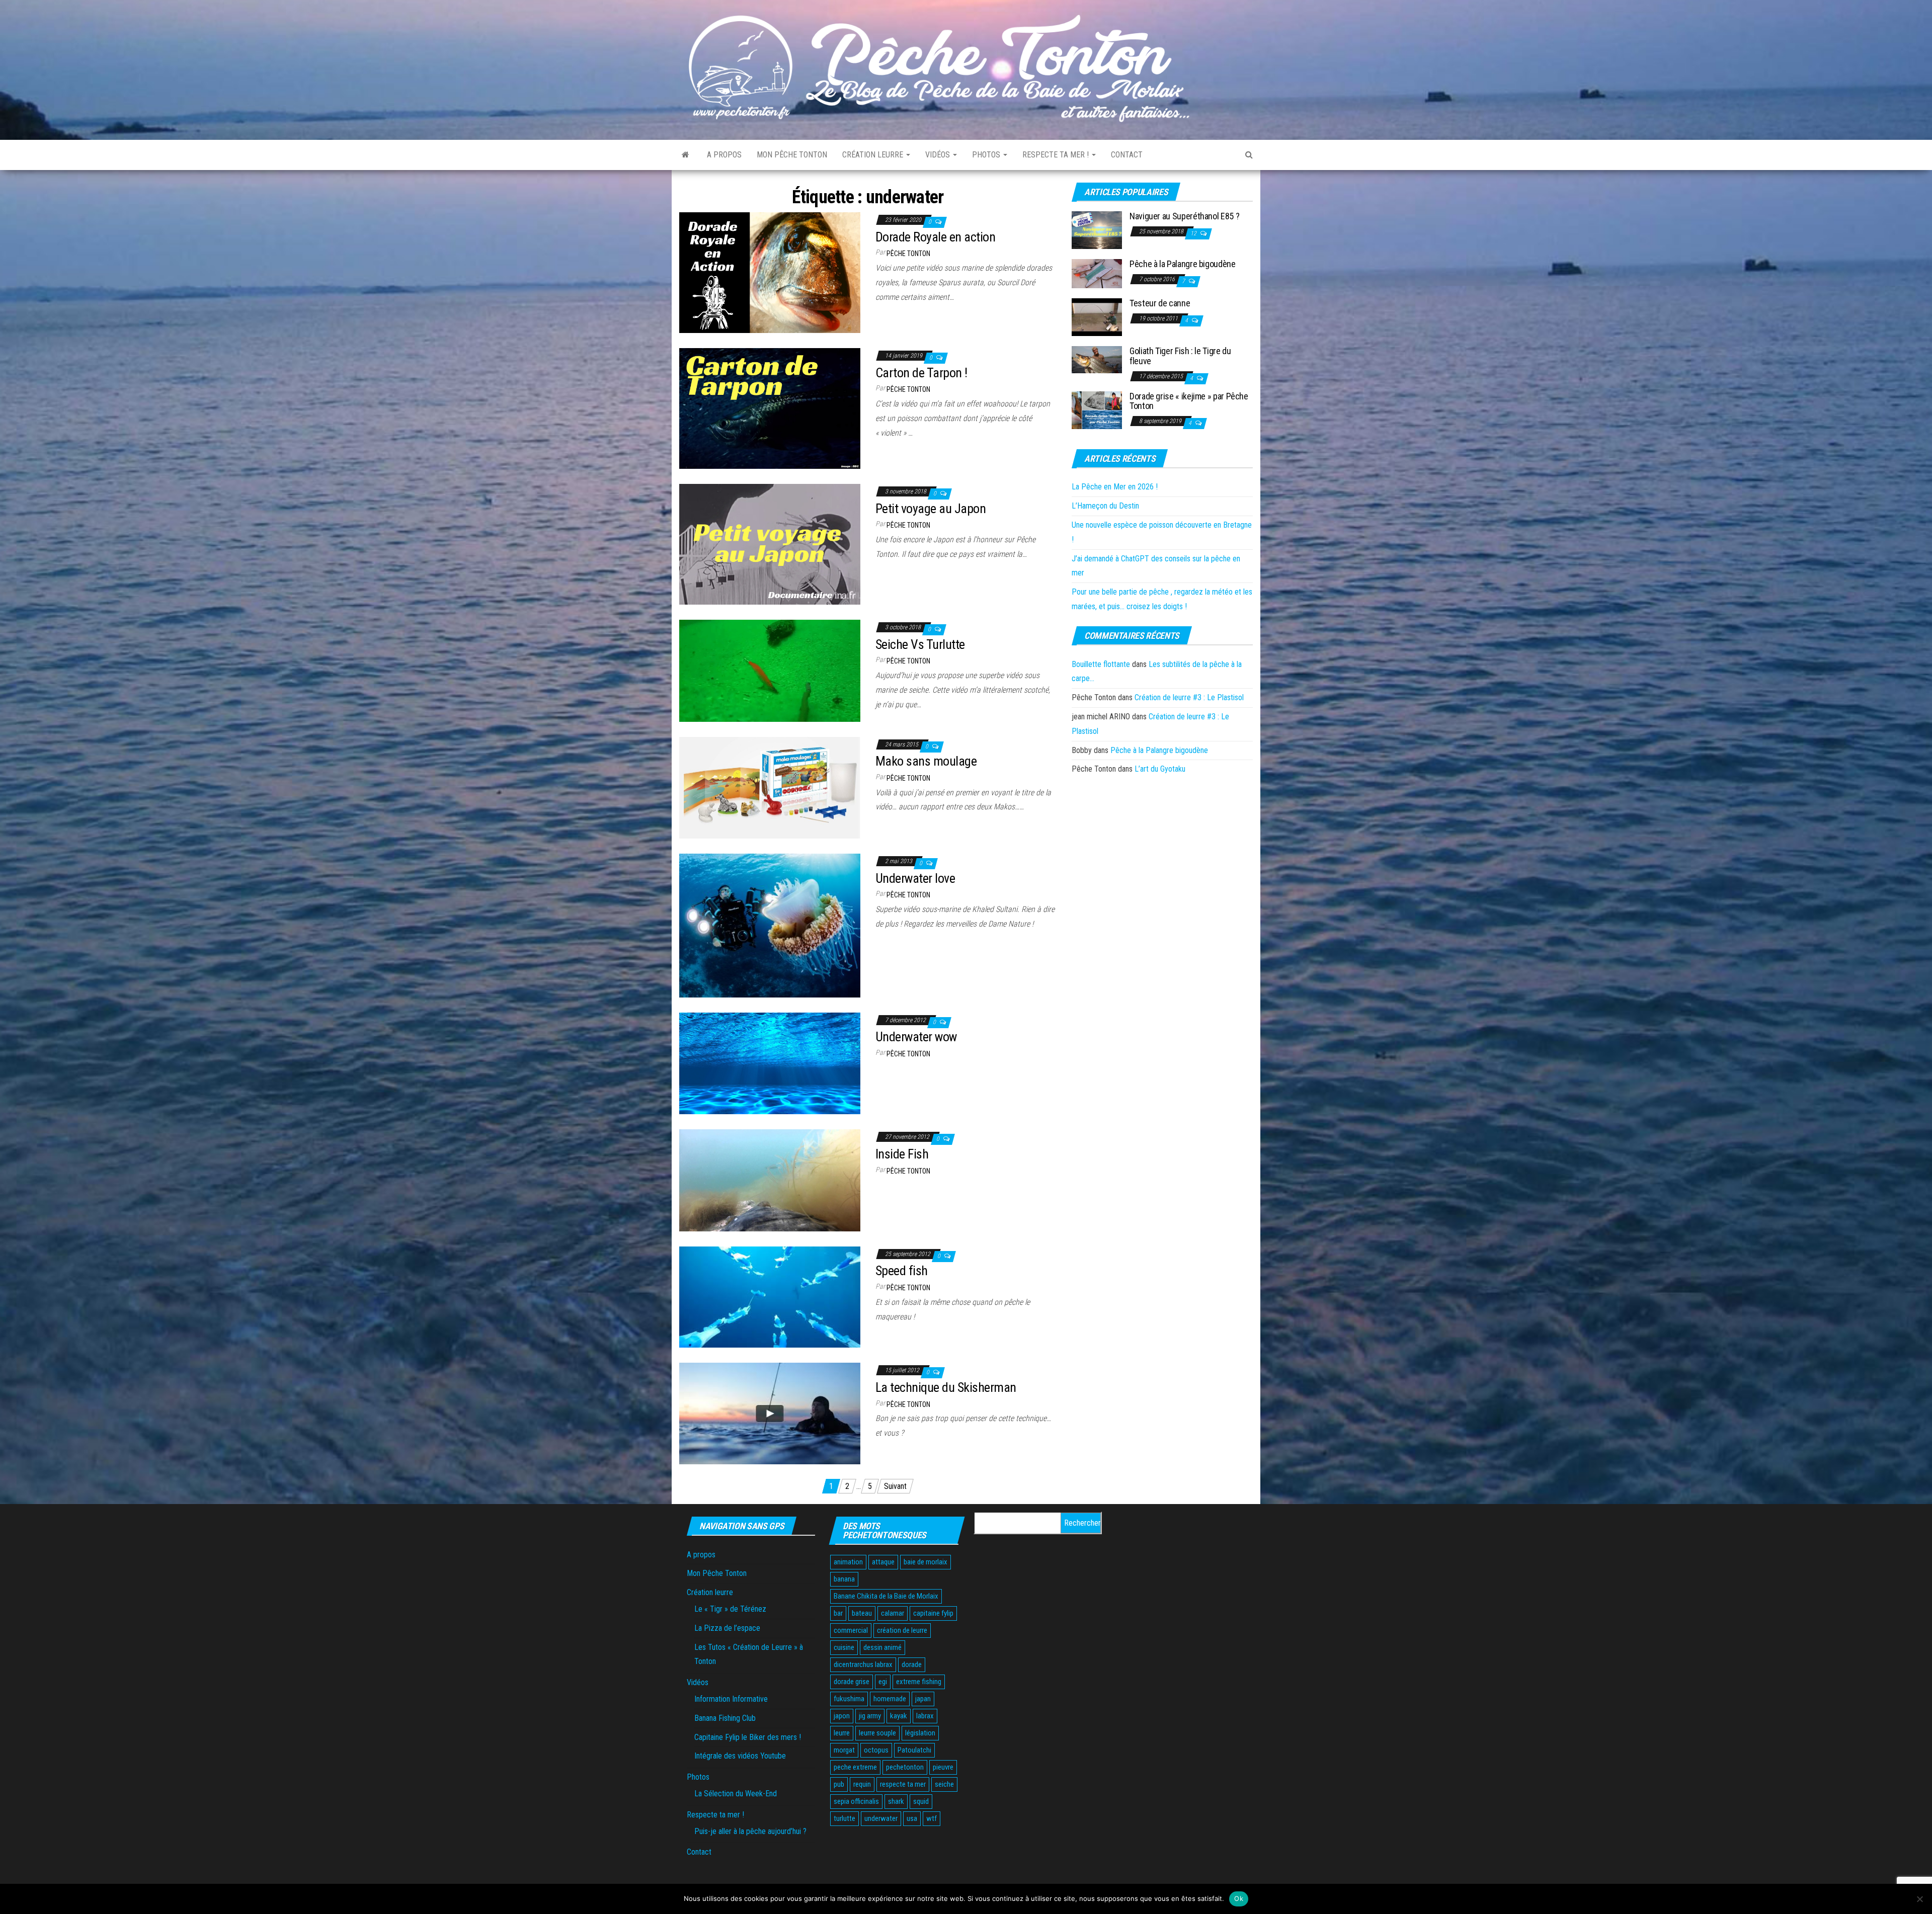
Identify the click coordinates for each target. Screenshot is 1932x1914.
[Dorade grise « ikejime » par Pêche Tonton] (1097, 409)
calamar (893, 1613)
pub (839, 1784)
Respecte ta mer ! (1057, 155)
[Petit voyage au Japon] (770, 544)
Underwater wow (916, 1037)
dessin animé (882, 1647)
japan (923, 1699)
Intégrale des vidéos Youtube (740, 1756)
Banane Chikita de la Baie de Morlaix (886, 1596)
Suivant (895, 1486)
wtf (932, 1818)
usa (912, 1818)
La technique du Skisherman (946, 1387)
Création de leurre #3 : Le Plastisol (1189, 697)
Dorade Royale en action (935, 237)
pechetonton (905, 1767)
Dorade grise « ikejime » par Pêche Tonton (1189, 401)
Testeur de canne (1160, 303)
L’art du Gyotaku (1160, 769)
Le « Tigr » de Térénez (730, 1609)
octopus (876, 1750)
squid (921, 1801)
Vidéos (939, 155)
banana (844, 1579)
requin (862, 1784)
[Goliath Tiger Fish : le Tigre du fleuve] (1097, 359)
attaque (883, 1562)
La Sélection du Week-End (736, 1794)
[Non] (1919, 1899)
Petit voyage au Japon (931, 509)
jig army (870, 1716)
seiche (944, 1784)
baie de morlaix (925, 1562)
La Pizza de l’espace (727, 1628)
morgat (844, 1750)
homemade (890, 1699)
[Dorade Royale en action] (770, 272)
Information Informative (731, 1699)
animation (848, 1562)
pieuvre (943, 1767)
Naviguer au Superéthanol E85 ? (1184, 216)
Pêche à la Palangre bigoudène (1183, 264)
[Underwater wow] (770, 1063)
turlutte (844, 1818)
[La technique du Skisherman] (770, 1413)
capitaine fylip (933, 1613)
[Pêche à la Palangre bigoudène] (1097, 273)
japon (842, 1716)
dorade (912, 1665)
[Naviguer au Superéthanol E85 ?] (1097, 230)
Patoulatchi (914, 1750)
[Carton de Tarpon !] (770, 408)
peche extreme (855, 1767)
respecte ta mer (903, 1784)
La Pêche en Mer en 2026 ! (1115, 487)
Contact (1127, 155)
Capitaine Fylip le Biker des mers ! (748, 1737)
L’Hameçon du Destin (1105, 506)
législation (920, 1733)
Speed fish (902, 1271)
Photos (987, 155)
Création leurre (874, 155)
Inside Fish (902, 1154)
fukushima (849, 1699)
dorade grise (852, 1682)
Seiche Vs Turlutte (920, 644)
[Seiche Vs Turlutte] (770, 670)
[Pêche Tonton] (686, 155)
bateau (862, 1613)
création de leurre (902, 1630)
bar (838, 1613)
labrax (925, 1716)
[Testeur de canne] (1097, 317)
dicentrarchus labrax (863, 1665)
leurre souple (877, 1733)
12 (1194, 233)
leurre (842, 1733)
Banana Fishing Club (725, 1718)
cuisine (844, 1647)
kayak (899, 1716)
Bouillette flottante (1101, 664)
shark (896, 1801)
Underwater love (915, 878)
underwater (881, 1818)
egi (883, 1682)
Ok (1239, 1898)
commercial (851, 1630)
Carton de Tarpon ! (921, 373)
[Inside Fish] (770, 1180)
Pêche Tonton (908, 254)
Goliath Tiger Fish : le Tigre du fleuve (1180, 356)
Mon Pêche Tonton (792, 155)
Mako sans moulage (926, 761)
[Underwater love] (770, 925)
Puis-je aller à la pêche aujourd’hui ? (750, 1831)
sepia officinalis (856, 1801)
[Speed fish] (770, 1297)
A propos (724, 155)
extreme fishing (919, 1682)
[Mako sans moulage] (770, 787)
